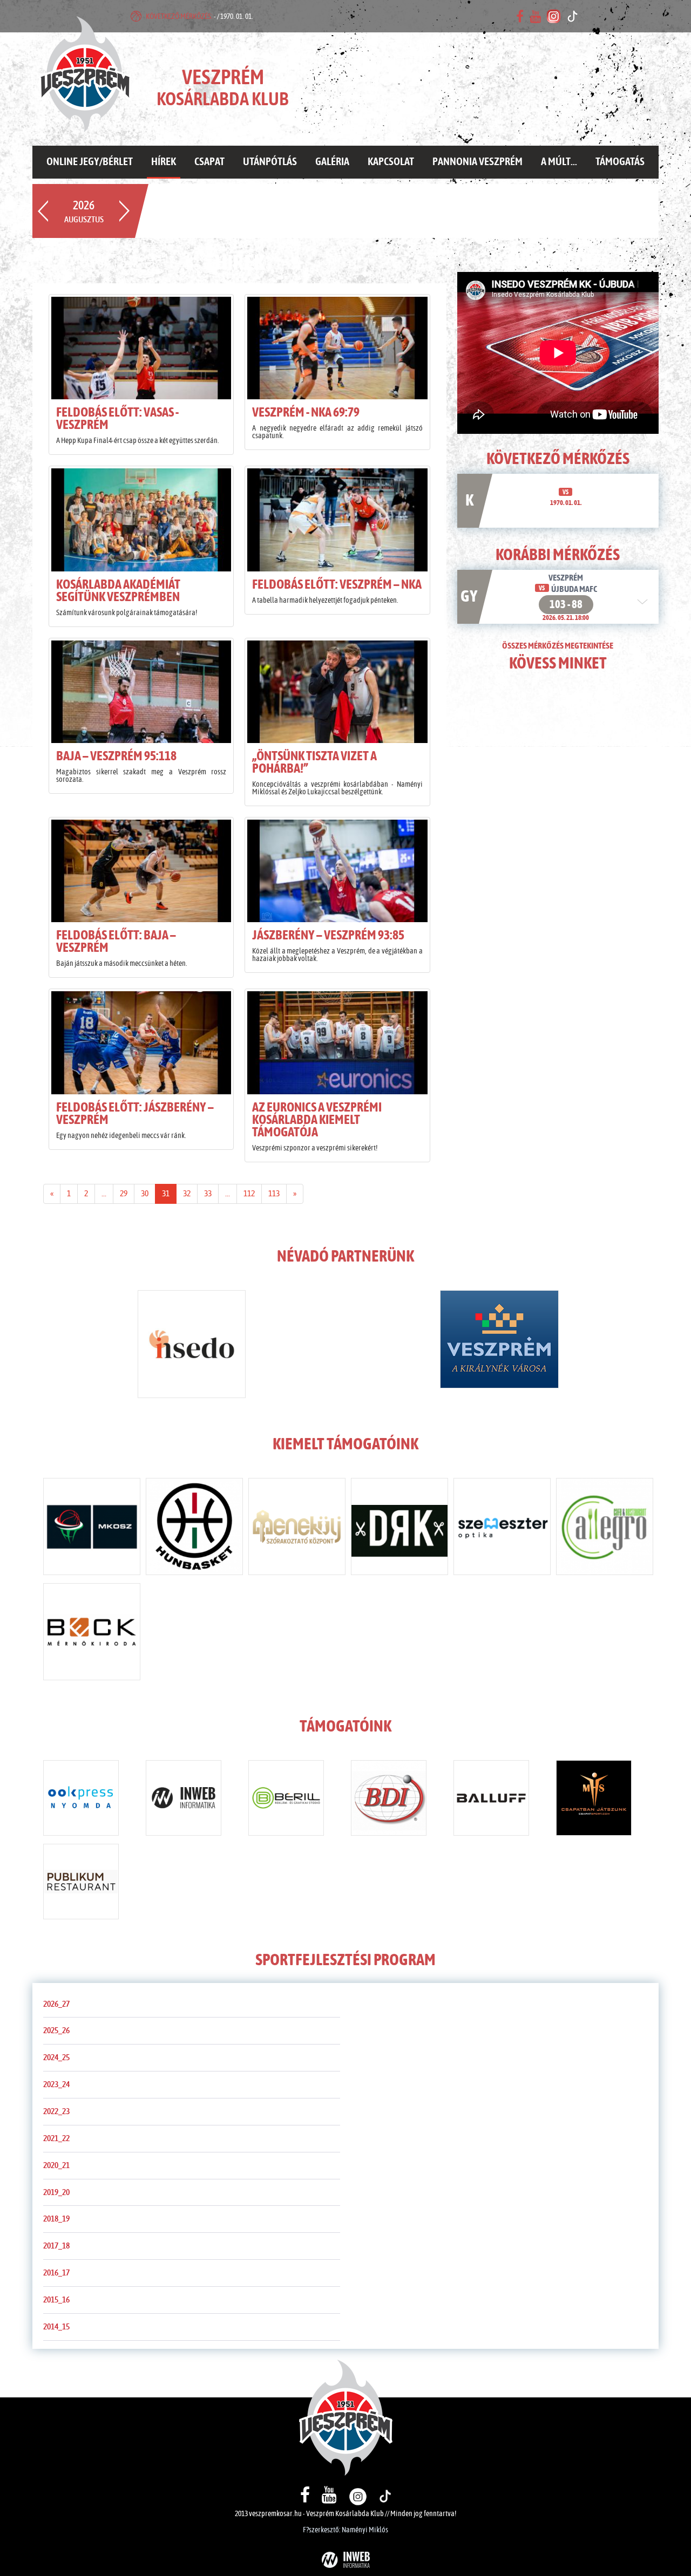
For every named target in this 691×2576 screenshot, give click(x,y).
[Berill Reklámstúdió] (286, 1800)
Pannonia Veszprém (477, 162)
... (104, 1194)
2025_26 (56, 2030)
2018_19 (56, 2219)
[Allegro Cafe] (605, 1529)
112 (249, 1194)
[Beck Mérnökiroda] (92, 1634)
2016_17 (56, 2273)
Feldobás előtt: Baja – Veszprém (116, 942)
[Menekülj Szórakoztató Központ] (297, 1529)
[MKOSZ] (92, 1529)
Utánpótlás (270, 162)
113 (274, 1194)
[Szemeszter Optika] (502, 1529)
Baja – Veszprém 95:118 (116, 757)
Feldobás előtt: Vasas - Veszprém (117, 419)
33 (208, 1194)
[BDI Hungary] (389, 1800)
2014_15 (56, 2327)
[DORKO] (399, 1529)
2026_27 (56, 2004)
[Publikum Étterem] (81, 1884)
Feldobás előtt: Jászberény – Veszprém (135, 1114)
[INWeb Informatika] (184, 1800)
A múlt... (559, 162)
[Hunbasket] (194, 1529)
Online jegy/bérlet (90, 162)
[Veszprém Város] (499, 1341)
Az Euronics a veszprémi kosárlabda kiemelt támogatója (317, 1120)
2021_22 (56, 2138)
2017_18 (56, 2246)
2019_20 (56, 2192)
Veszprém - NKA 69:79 (306, 413)
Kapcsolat (391, 162)
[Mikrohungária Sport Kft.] (594, 1800)
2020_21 (56, 2165)
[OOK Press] (81, 1800)
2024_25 (56, 2057)
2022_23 (56, 2111)
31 (166, 1194)
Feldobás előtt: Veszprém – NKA (337, 585)
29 (124, 1194)
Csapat (209, 162)
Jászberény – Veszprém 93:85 (328, 936)
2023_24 (56, 2084)
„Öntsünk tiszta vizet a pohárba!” (314, 763)
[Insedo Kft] (192, 1346)
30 (145, 1194)
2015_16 (56, 2300)
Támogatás (620, 162)
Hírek (164, 162)
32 (187, 1194)
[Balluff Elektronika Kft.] (491, 1800)
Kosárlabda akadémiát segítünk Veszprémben (118, 591)
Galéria (332, 162)
